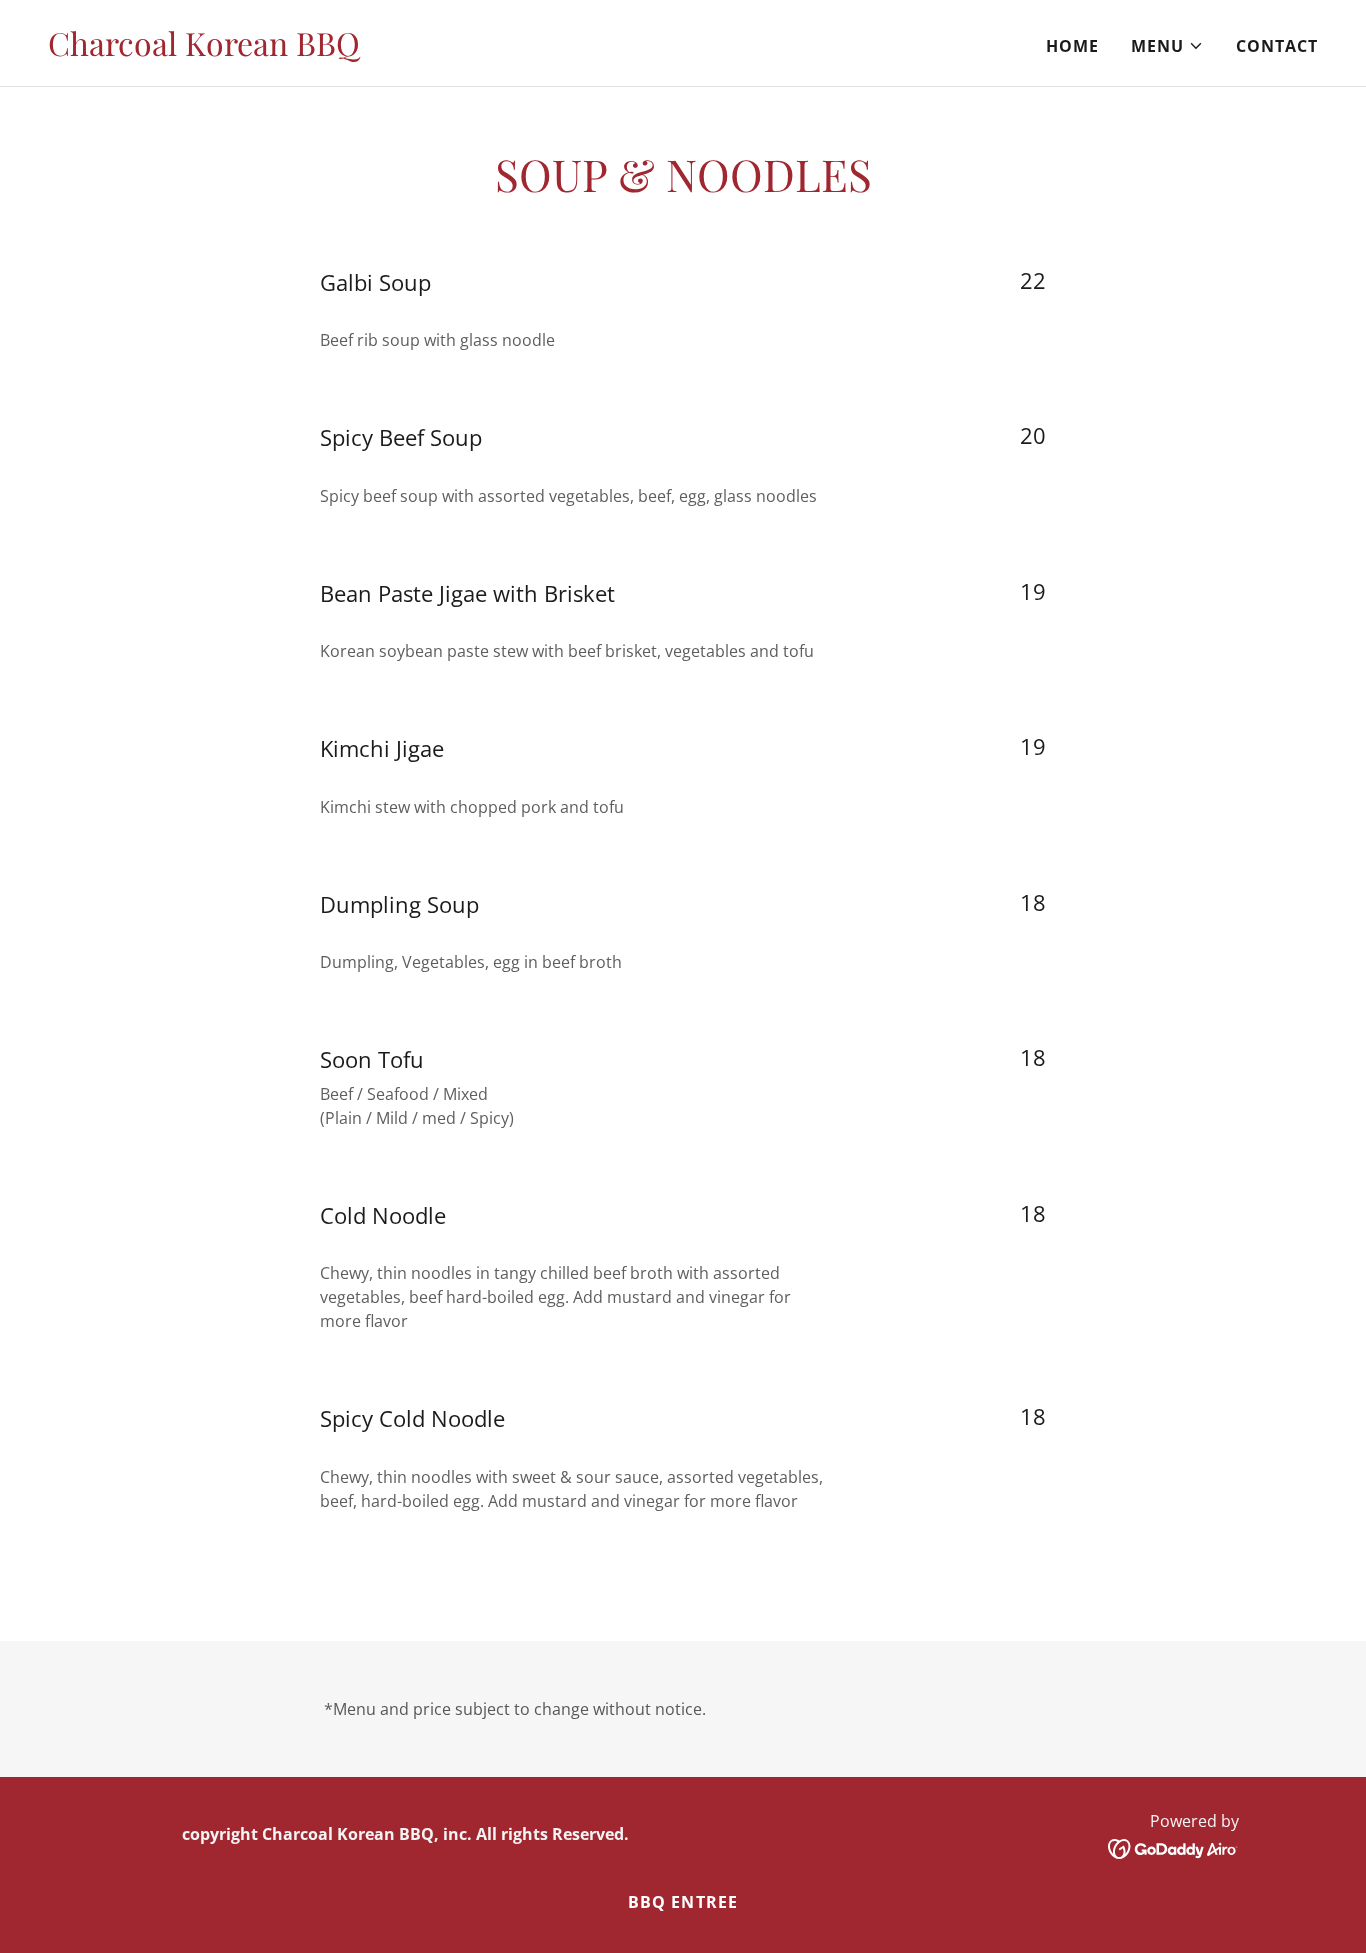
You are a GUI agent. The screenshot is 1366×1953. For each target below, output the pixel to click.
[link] (204, 50)
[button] (1167, 46)
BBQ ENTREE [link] (682, 1902)
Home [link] (1072, 46)
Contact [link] (1277, 46)
